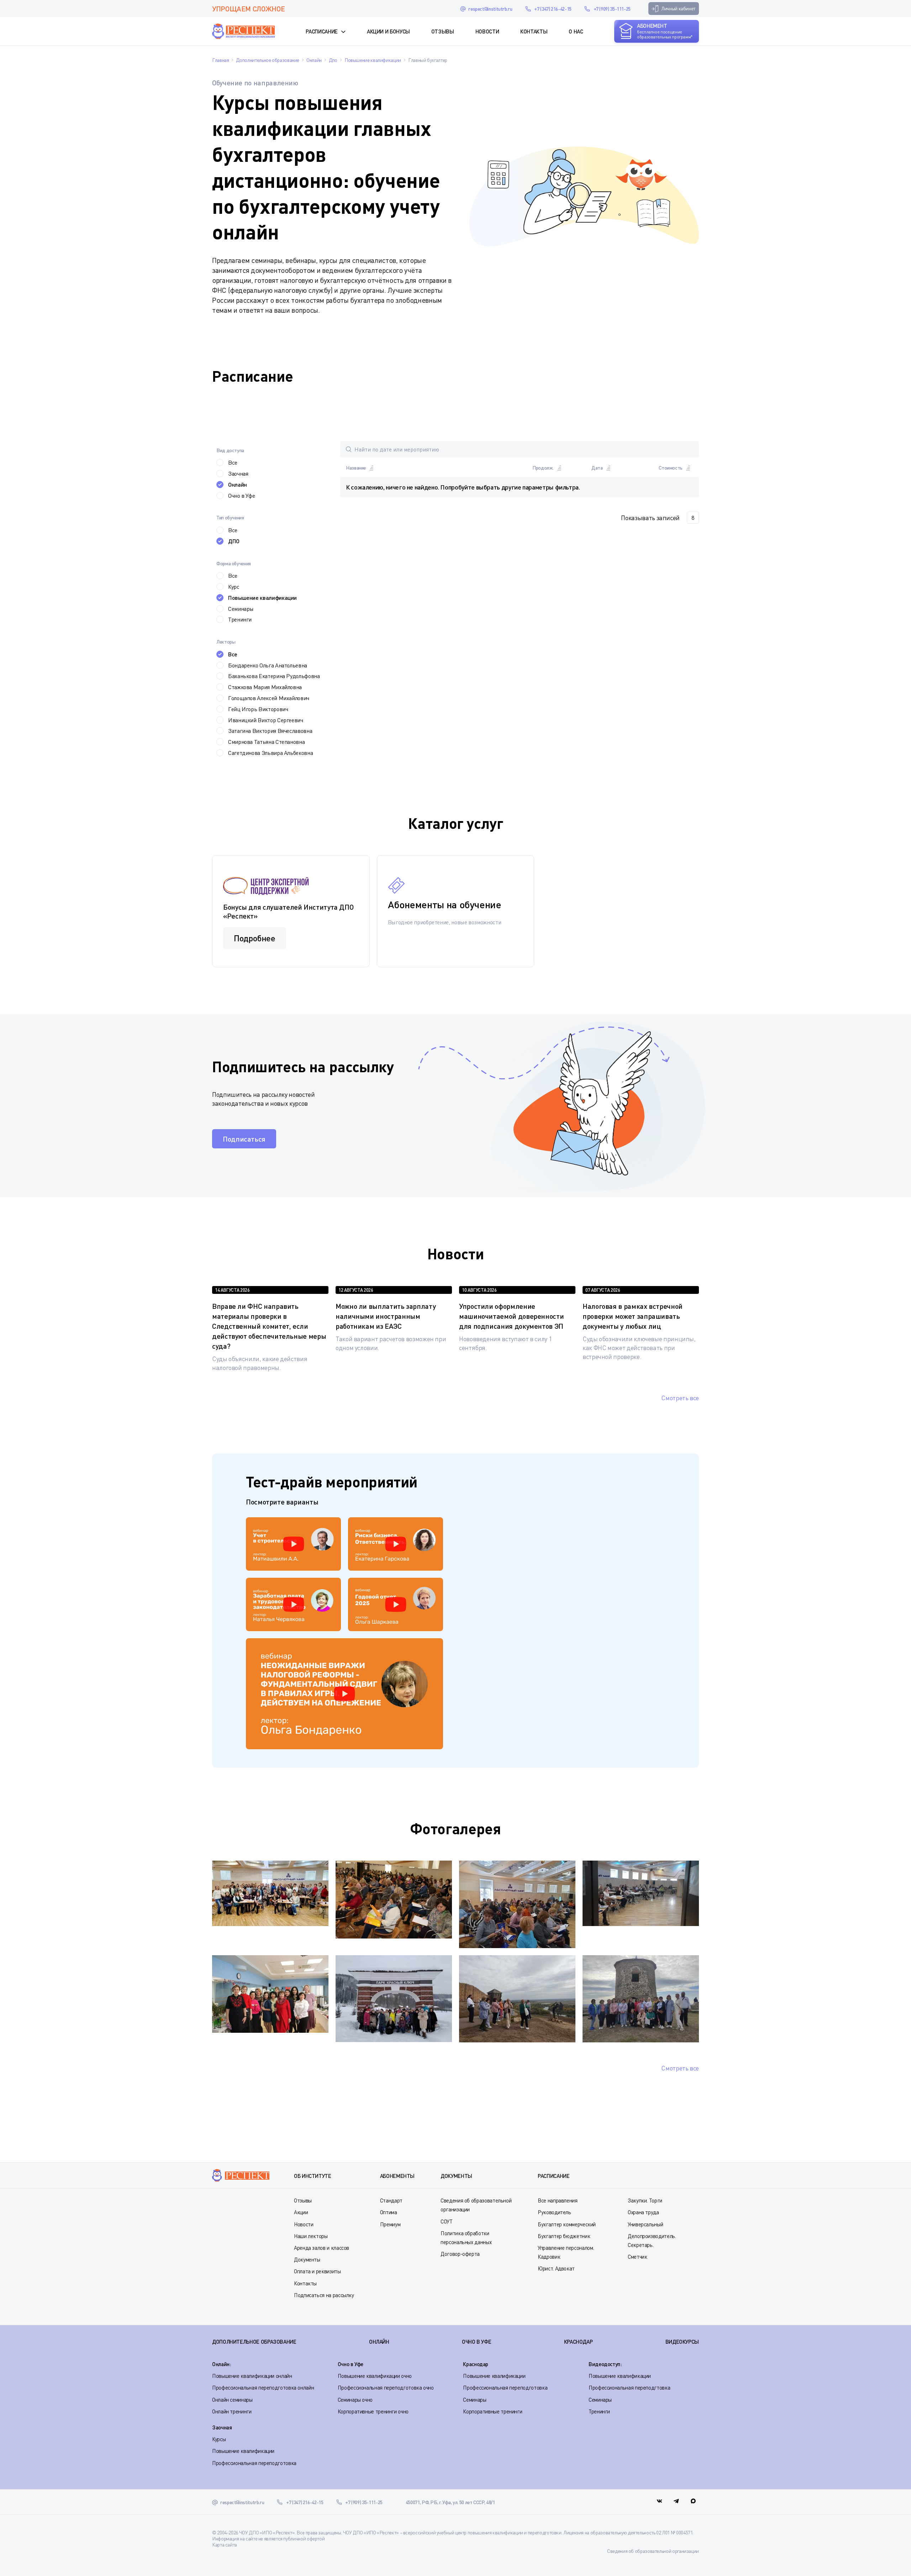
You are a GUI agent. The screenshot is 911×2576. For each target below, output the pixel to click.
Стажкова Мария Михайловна (265, 687)
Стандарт (391, 2200)
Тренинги (240, 619)
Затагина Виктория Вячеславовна (270, 731)
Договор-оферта (460, 2254)
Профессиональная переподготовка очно (386, 2387)
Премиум (390, 2224)
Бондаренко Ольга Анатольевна (268, 665)
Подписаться (244, 1139)
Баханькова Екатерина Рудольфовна (274, 676)
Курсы (219, 2439)
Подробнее (255, 938)
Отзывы (443, 31)
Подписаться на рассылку (324, 2295)
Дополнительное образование (254, 2342)
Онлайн (238, 484)
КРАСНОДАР (578, 2342)
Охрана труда (643, 2212)
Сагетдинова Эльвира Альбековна (270, 753)
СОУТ (447, 2221)
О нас (576, 31)
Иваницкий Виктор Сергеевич (266, 720)
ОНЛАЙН (379, 2342)
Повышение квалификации (262, 597)
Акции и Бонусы (388, 31)
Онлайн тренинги (232, 2411)
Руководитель (554, 2212)
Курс (234, 587)
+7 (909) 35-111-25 (612, 9)
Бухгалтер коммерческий (567, 2224)
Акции (301, 2212)
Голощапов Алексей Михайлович (269, 698)
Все (233, 462)
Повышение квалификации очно (375, 2376)
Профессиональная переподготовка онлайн (263, 2387)
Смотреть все (680, 1398)
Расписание (322, 31)
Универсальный (645, 2224)
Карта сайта (225, 2545)
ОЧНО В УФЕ (476, 2342)
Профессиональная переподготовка (505, 2387)
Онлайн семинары (232, 2400)
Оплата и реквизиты (317, 2271)
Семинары (241, 609)
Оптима (389, 2212)
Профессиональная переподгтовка (629, 2387)
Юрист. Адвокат (556, 2268)
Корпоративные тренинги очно (373, 2411)
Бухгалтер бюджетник (564, 2236)
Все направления (558, 2200)
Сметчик (637, 2257)
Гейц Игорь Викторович (258, 709)
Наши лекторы (311, 2236)
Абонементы (397, 2176)
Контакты (534, 31)
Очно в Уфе (241, 496)
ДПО (234, 541)
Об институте (313, 2176)
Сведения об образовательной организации (653, 2551)
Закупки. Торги (645, 2200)
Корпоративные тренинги (493, 2411)
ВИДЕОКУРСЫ (682, 2342)
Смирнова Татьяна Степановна (266, 742)
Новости (487, 31)
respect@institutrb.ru (490, 9)
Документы (307, 2259)
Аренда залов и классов (322, 2248)
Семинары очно (355, 2400)
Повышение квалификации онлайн (252, 2376)
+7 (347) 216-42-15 (553, 9)
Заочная (238, 474)
